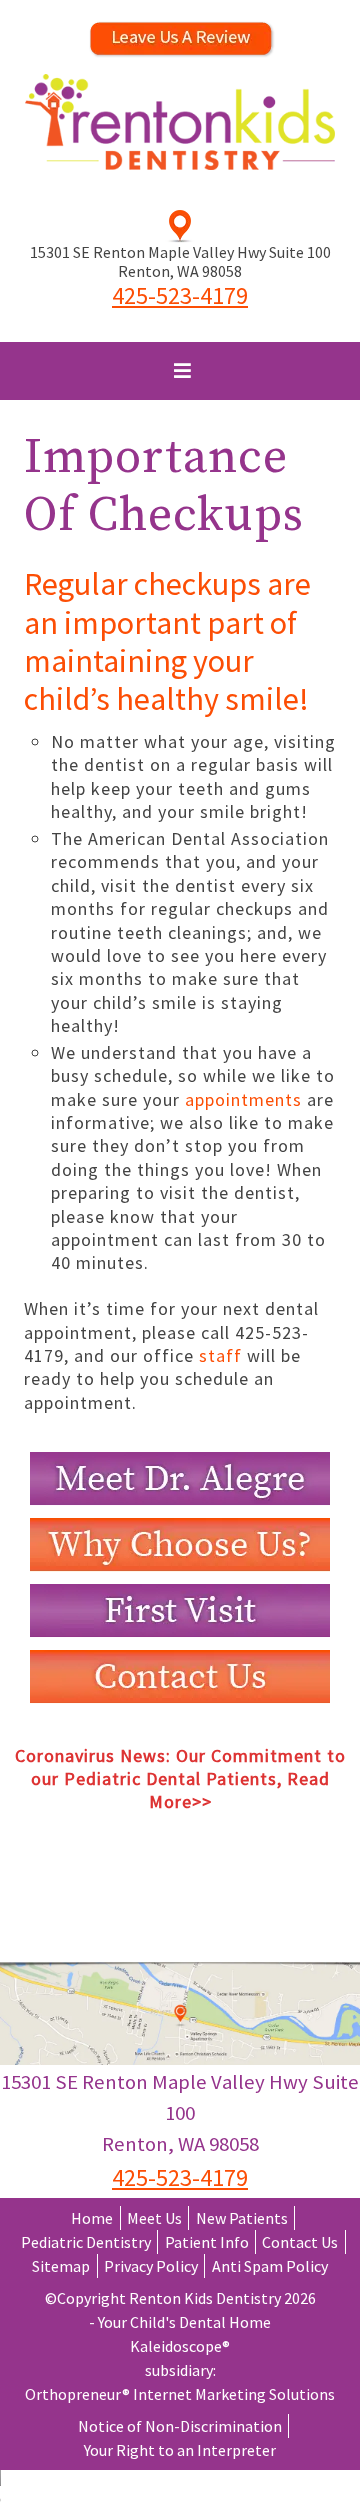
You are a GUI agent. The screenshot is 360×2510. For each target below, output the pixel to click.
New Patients (242, 2218)
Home (92, 2218)
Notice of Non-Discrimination (180, 2426)
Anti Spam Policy (270, 2266)
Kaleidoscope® (180, 2346)
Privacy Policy (151, 2266)
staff (223, 1355)
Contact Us (300, 2242)
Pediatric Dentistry (86, 2242)
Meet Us (154, 2218)
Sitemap (61, 2266)
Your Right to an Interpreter (180, 2450)
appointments (243, 1099)
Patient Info (207, 2242)
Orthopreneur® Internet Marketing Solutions (180, 2394)
